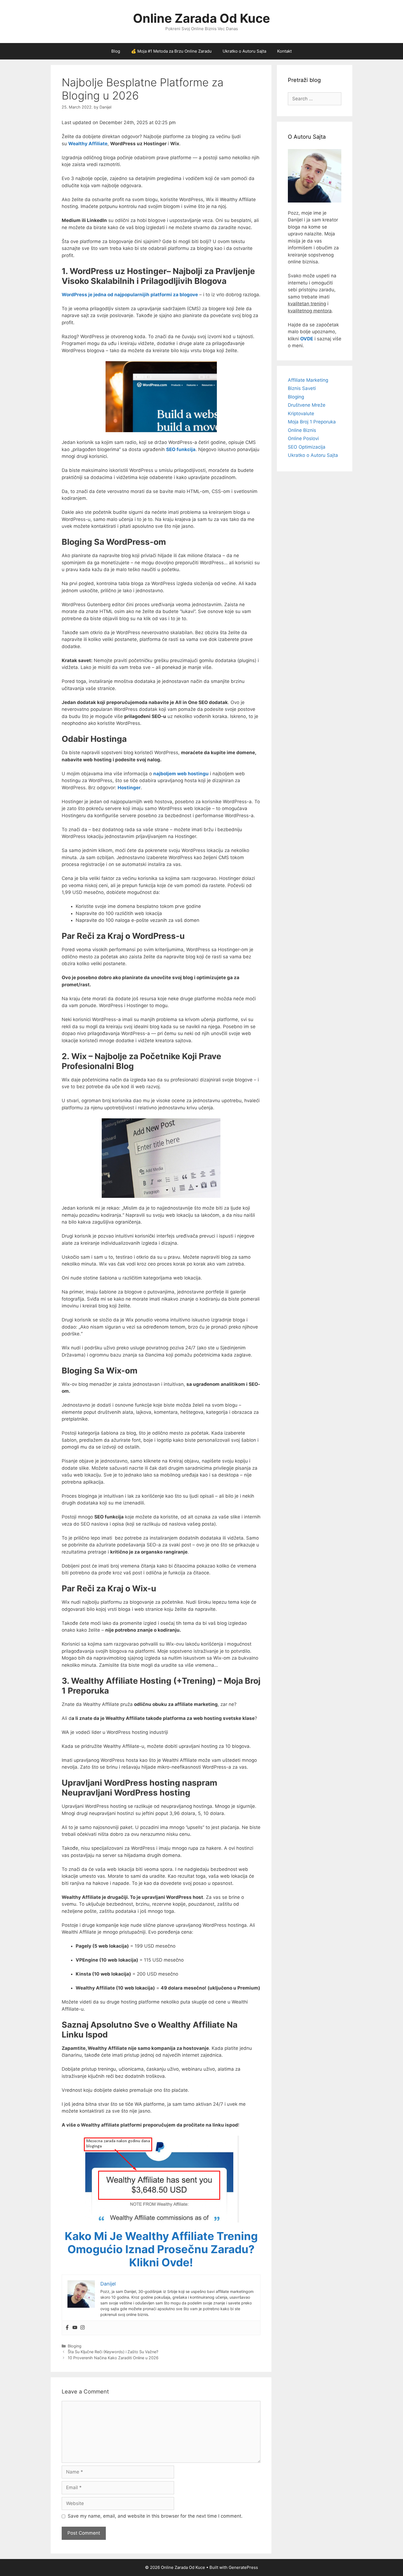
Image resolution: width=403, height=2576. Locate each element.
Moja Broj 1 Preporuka (312, 422)
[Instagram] (83, 2328)
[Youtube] (75, 2328)
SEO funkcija (181, 449)
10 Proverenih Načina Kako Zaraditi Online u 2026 (113, 2358)
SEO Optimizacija (307, 447)
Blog (116, 51)
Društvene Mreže (307, 405)
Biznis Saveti (302, 388)
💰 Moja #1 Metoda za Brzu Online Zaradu (171, 51)
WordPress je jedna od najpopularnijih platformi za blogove (130, 295)
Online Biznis (302, 430)
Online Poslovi (303, 438)
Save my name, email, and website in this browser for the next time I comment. (155, 2516)
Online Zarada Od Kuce (201, 18)
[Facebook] (67, 2328)
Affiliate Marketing (308, 380)
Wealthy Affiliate (88, 144)
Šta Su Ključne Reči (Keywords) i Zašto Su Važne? (113, 2352)
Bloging (75, 2346)
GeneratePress (243, 2567)
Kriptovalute (301, 414)
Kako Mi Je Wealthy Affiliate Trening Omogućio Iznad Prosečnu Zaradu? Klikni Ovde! (161, 2249)
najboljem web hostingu (181, 774)
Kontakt (284, 51)
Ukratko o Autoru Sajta (244, 51)
